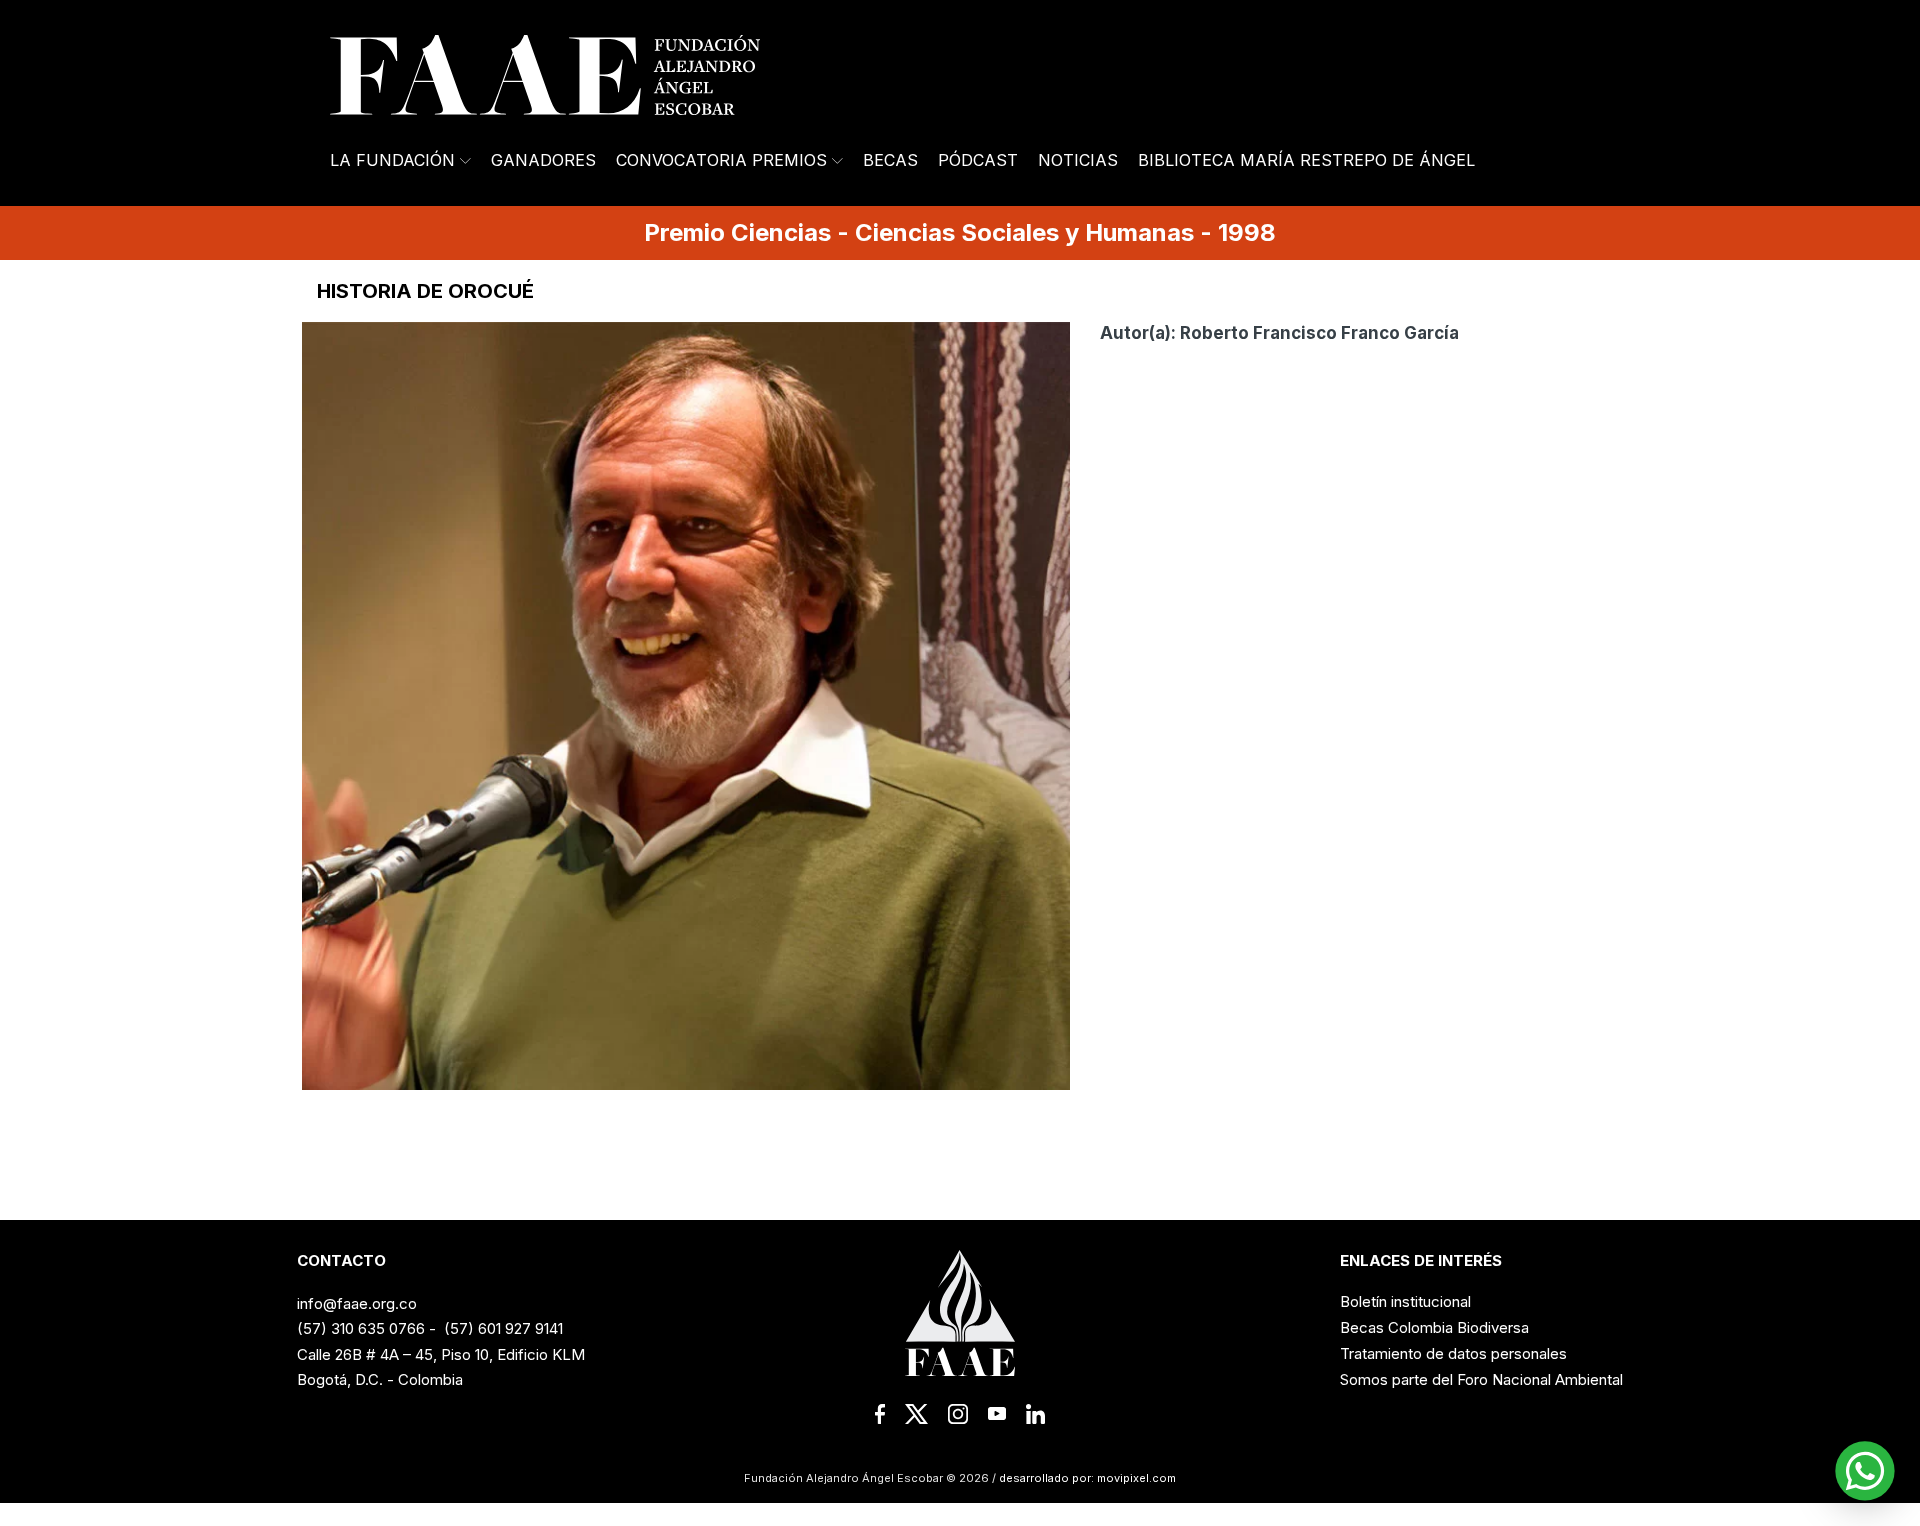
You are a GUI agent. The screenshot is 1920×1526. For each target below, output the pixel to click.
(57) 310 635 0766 (361, 1328)
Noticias (1078, 160)
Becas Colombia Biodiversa (1434, 1327)
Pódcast (978, 160)
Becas (890, 160)
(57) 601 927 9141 (503, 1328)
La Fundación (392, 160)
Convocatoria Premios (721, 160)
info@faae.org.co (357, 1303)
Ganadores (543, 160)
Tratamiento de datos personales (1453, 1353)
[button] (1865, 1471)
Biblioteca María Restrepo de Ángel (1306, 160)
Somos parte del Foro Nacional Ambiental (1481, 1379)
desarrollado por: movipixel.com (1086, 1478)
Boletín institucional (1405, 1301)
